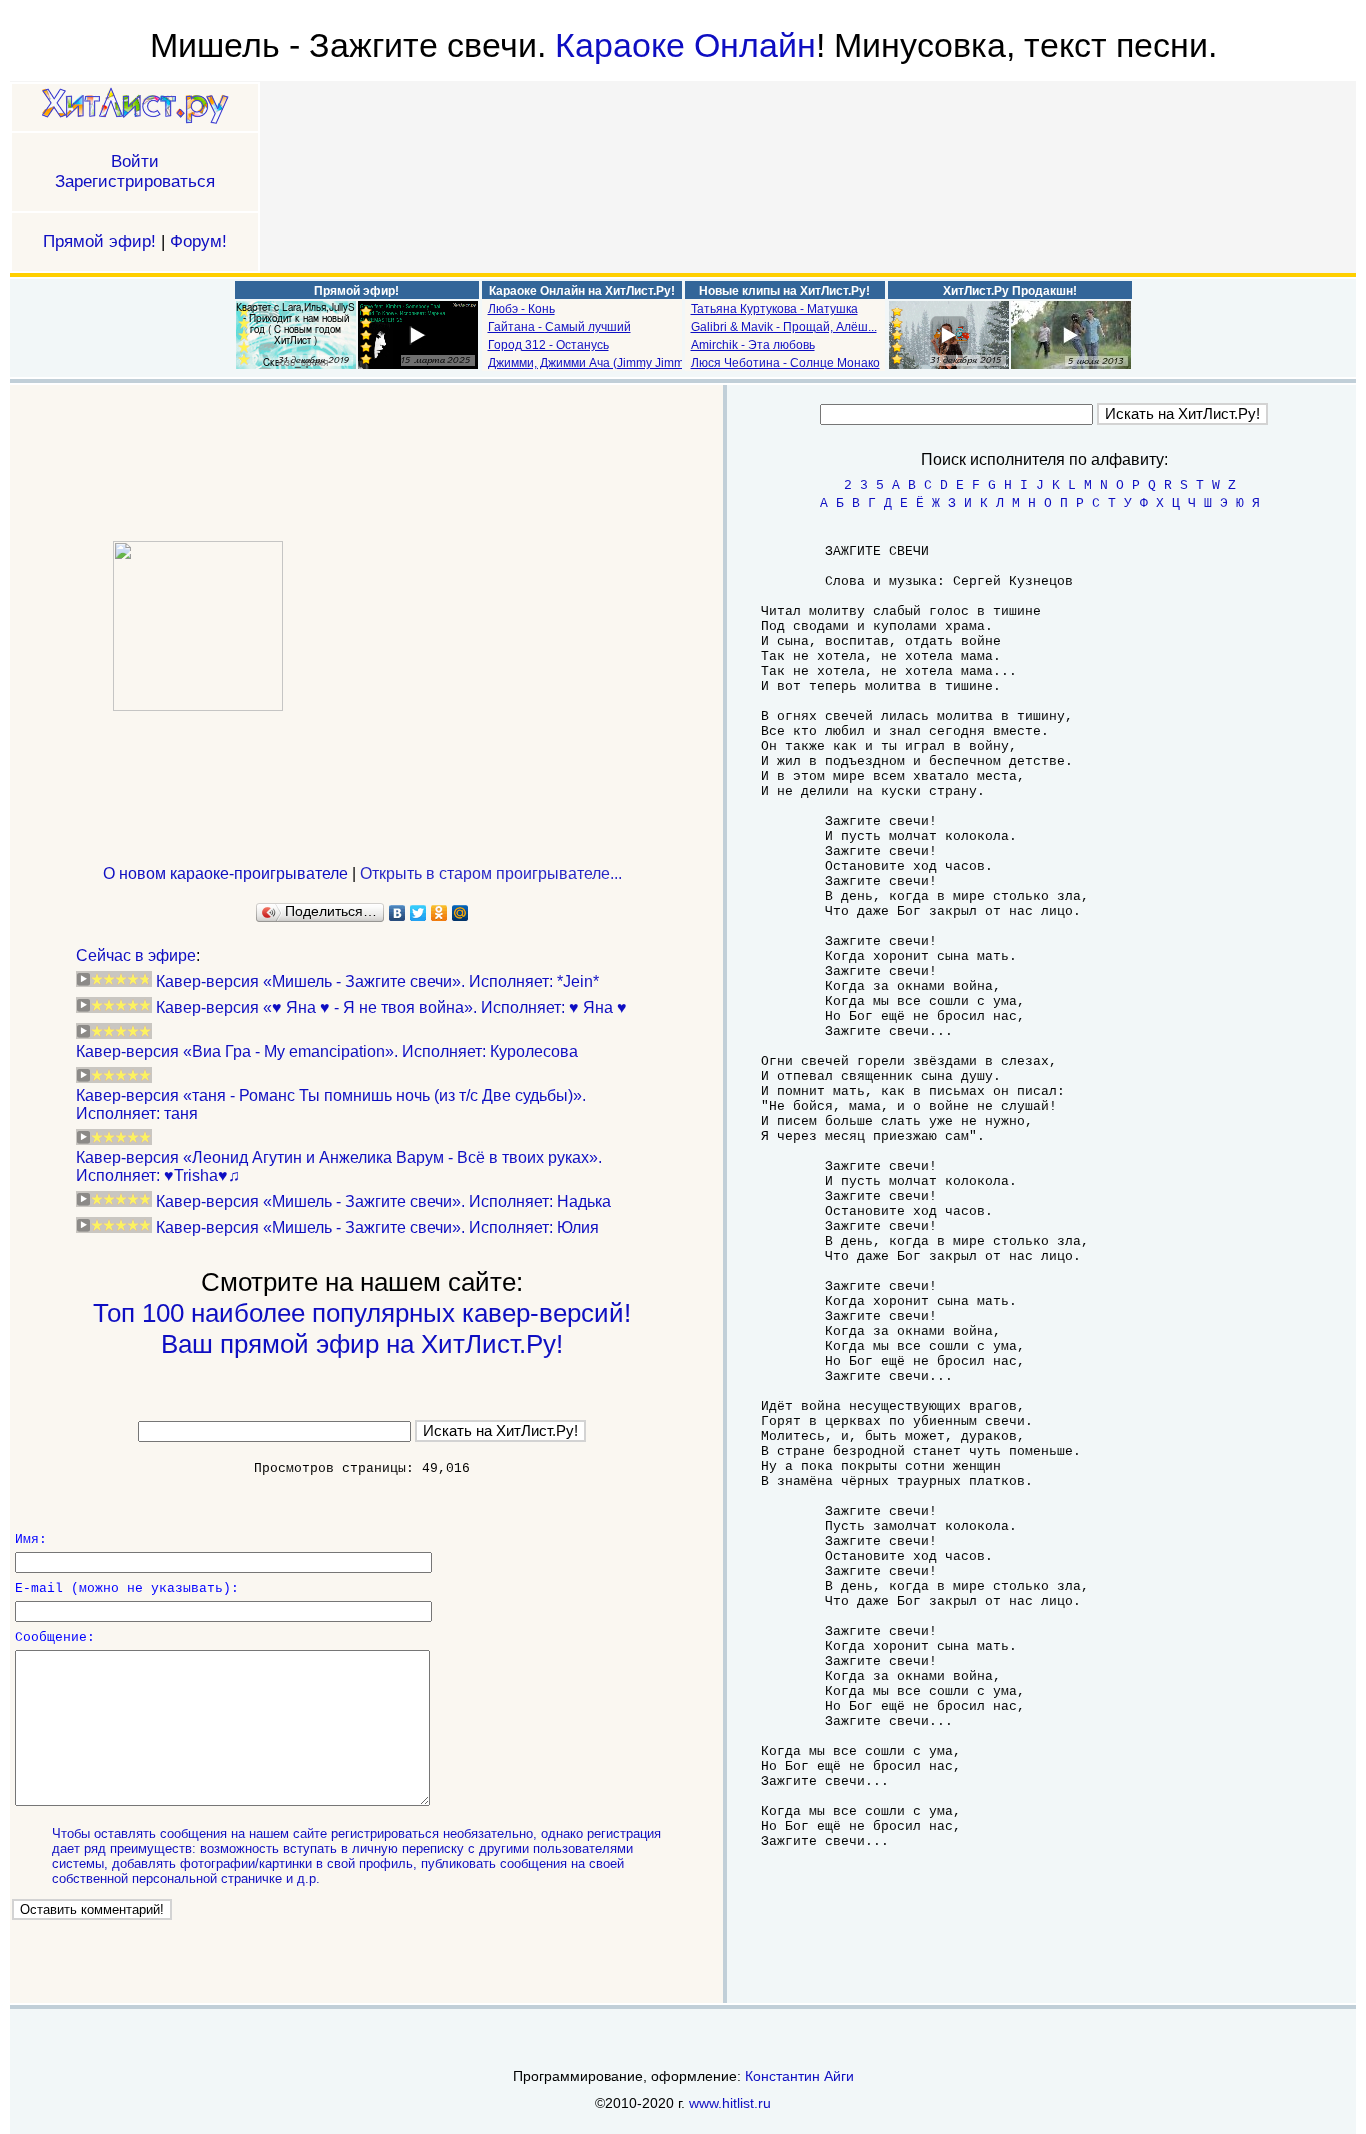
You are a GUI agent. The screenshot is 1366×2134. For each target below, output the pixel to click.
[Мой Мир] (460, 913)
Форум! (198, 241)
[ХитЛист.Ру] (135, 107)
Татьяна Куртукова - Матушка (774, 309)
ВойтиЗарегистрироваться (135, 171)
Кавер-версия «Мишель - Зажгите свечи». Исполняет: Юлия (377, 1227)
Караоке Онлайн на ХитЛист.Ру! (582, 291)
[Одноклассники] (439, 913)
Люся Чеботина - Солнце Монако (785, 363)
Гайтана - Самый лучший (559, 327)
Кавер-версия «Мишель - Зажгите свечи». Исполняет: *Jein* (377, 981)
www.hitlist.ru (730, 2103)
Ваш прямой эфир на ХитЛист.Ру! (362, 1344)
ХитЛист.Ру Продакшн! (1010, 291)
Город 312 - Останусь (548, 345)
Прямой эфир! (99, 241)
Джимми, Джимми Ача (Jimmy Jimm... (590, 363)
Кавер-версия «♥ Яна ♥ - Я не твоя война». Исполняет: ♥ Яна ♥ (391, 1007)
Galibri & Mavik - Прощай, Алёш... (784, 327)
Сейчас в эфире (136, 955)
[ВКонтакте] (397, 913)
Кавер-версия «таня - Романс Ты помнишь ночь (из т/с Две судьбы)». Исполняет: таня (331, 1104)
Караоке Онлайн (685, 45)
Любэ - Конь (521, 309)
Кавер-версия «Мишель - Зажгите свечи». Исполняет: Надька (383, 1201)
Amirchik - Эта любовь (753, 345)
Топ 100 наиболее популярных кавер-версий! (362, 1313)
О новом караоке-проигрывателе (225, 873)
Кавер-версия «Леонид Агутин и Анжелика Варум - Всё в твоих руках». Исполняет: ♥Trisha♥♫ (339, 1166)
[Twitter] (418, 913)
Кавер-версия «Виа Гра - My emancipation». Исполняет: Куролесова (327, 1051)
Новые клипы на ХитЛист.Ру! (784, 291)
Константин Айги (799, 2076)
